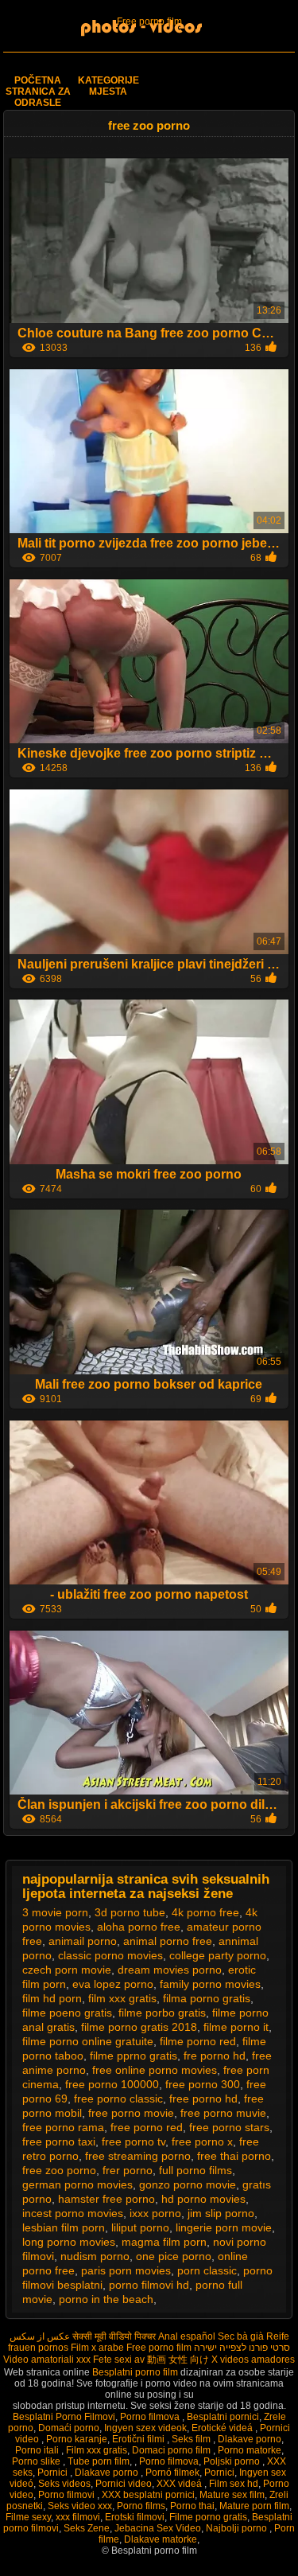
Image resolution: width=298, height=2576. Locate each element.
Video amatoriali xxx (47, 2360)
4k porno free (205, 1912)
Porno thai (192, 2506)
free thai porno (234, 2156)
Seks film (192, 2439)
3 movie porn (55, 1912)
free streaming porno (138, 2156)
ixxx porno (155, 2213)
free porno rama (63, 2127)
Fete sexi (112, 2360)
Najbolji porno (238, 2528)
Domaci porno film (172, 2450)
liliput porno (140, 2227)
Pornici (54, 2473)
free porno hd (203, 2099)
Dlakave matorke (161, 2539)
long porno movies (69, 2242)
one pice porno (174, 2256)
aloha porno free (139, 1927)
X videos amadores (253, 2360)
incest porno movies (73, 2213)
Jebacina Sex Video (158, 2528)
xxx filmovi (78, 2517)
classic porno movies (110, 1955)
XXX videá (180, 2484)
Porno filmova (151, 2417)
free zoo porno (59, 2170)
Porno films (141, 2506)
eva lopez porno (113, 1984)
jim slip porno (221, 2213)
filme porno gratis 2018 (139, 2027)
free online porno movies (155, 2070)
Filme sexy (28, 2517)
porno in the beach (106, 2299)
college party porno (218, 1955)
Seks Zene (87, 2528)
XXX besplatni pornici (148, 2495)
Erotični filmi (139, 2439)
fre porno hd (215, 2056)
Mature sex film (232, 2495)
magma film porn (164, 2242)
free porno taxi (59, 2141)
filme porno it (236, 2027)
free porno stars (229, 2127)
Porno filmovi (68, 2495)
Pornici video (124, 2484)
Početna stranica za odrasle (38, 92)
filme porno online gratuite (88, 2041)
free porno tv (134, 2141)
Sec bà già (241, 2336)
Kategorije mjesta (108, 86)
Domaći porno (69, 2428)
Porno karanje (77, 2439)
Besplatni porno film (136, 2372)
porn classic (207, 2270)
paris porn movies (126, 2270)
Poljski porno (233, 2461)
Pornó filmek (172, 2473)
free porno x (202, 2141)
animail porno (83, 1941)
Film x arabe (97, 2348)
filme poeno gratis (67, 2013)
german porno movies (77, 2184)
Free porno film (149, 21)
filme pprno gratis (134, 2056)
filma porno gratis (207, 1998)
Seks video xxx (80, 2506)
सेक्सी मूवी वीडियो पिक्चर (114, 2336)
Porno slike (37, 2461)
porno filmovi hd (149, 2285)
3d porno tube (130, 1912)
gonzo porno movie (188, 2184)
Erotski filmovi (135, 2517)
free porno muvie (223, 2113)
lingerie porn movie (224, 2227)
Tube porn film (99, 2461)
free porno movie (131, 2113)
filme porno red (198, 2041)
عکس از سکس (40, 2336)
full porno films (195, 2170)
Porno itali (38, 2450)
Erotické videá (223, 2428)
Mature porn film (254, 2506)
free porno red (147, 2127)
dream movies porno (170, 1970)
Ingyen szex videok (145, 2428)
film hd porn (52, 1998)
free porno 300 (203, 2084)
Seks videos (64, 2484)
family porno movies (210, 1984)
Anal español (187, 2336)
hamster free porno (106, 2199)
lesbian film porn (64, 2227)
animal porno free (168, 1941)
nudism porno (95, 2256)
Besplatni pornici (223, 2417)
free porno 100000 (112, 2084)
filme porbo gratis (162, 2013)
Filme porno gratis (208, 2517)
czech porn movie (67, 1970)
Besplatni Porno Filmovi (64, 2417)
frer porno (128, 2170)
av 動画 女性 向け (172, 2360)
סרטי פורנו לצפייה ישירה (242, 2348)
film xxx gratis (122, 1998)
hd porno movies (203, 2199)
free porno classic (118, 2099)
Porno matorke (250, 2450)
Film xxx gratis (97, 2450)
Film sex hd (234, 2484)
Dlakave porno (250, 2439)
